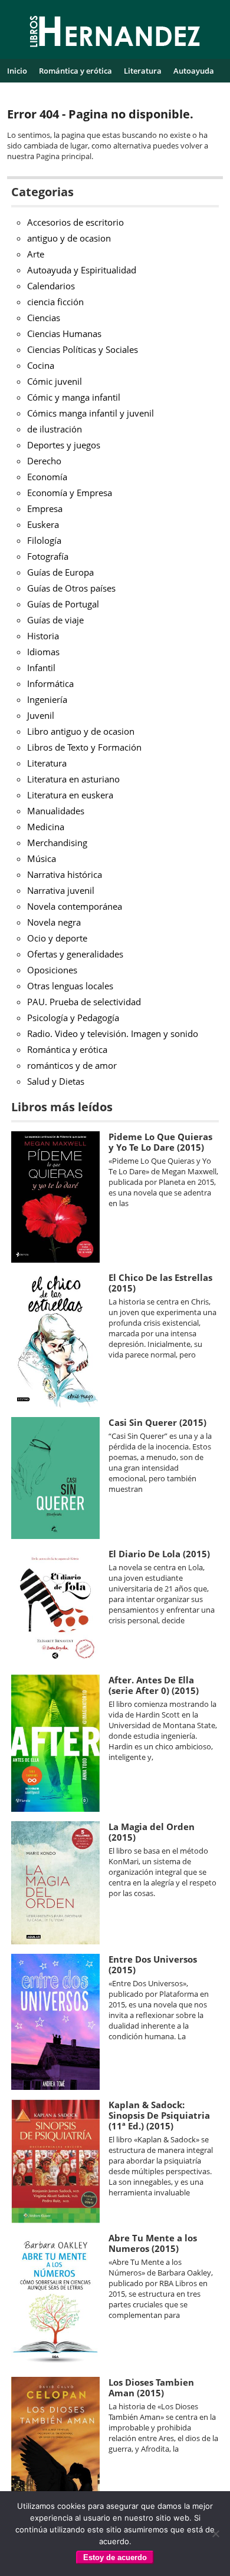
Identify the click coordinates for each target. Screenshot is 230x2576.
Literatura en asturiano (73, 779)
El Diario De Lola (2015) (159, 1554)
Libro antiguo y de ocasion (81, 731)
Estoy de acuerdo (115, 2557)
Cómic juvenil (55, 381)
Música (42, 858)
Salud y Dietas (56, 1081)
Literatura (143, 71)
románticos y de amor (72, 1065)
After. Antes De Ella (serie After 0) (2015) (154, 1685)
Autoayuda (194, 71)
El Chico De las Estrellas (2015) (160, 1283)
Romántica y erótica (75, 71)
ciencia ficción (55, 302)
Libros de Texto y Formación (84, 747)
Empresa (45, 508)
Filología (44, 540)
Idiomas (43, 652)
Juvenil (41, 715)
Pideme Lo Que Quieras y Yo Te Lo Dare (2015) (160, 1142)
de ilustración (55, 429)
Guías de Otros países (71, 588)
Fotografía (48, 556)
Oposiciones (52, 970)
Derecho (44, 461)
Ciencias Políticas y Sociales (83, 349)
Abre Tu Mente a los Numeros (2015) (153, 2243)
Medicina (46, 827)
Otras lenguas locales (70, 986)
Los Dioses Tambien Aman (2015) (151, 2387)
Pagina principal (64, 156)
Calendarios (51, 286)
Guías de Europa (60, 572)
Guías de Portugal (63, 604)
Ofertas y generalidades (75, 954)
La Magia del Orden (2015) (152, 1832)
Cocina (41, 365)
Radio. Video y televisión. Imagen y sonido (113, 1033)
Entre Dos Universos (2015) (153, 1964)
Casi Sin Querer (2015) (157, 1422)
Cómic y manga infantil (74, 397)
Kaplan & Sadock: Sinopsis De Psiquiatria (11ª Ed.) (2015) (159, 2115)
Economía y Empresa (70, 493)
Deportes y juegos (64, 445)
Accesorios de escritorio (75, 222)
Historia (43, 636)
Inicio (17, 71)
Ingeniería (47, 699)
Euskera (43, 524)
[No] (215, 2534)
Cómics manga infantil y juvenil (91, 413)
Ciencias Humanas (64, 333)
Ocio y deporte (57, 938)
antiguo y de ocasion (69, 238)
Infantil (41, 668)
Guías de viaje (55, 620)
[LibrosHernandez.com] (115, 34)
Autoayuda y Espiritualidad (82, 270)
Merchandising (57, 843)
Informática (50, 683)
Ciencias (44, 318)
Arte (36, 254)
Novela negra (54, 922)
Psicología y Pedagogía (73, 1018)
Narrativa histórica (65, 874)
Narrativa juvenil (61, 890)
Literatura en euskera (70, 795)
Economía (47, 477)
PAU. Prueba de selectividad (84, 1002)
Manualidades (56, 811)
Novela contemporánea (75, 906)
